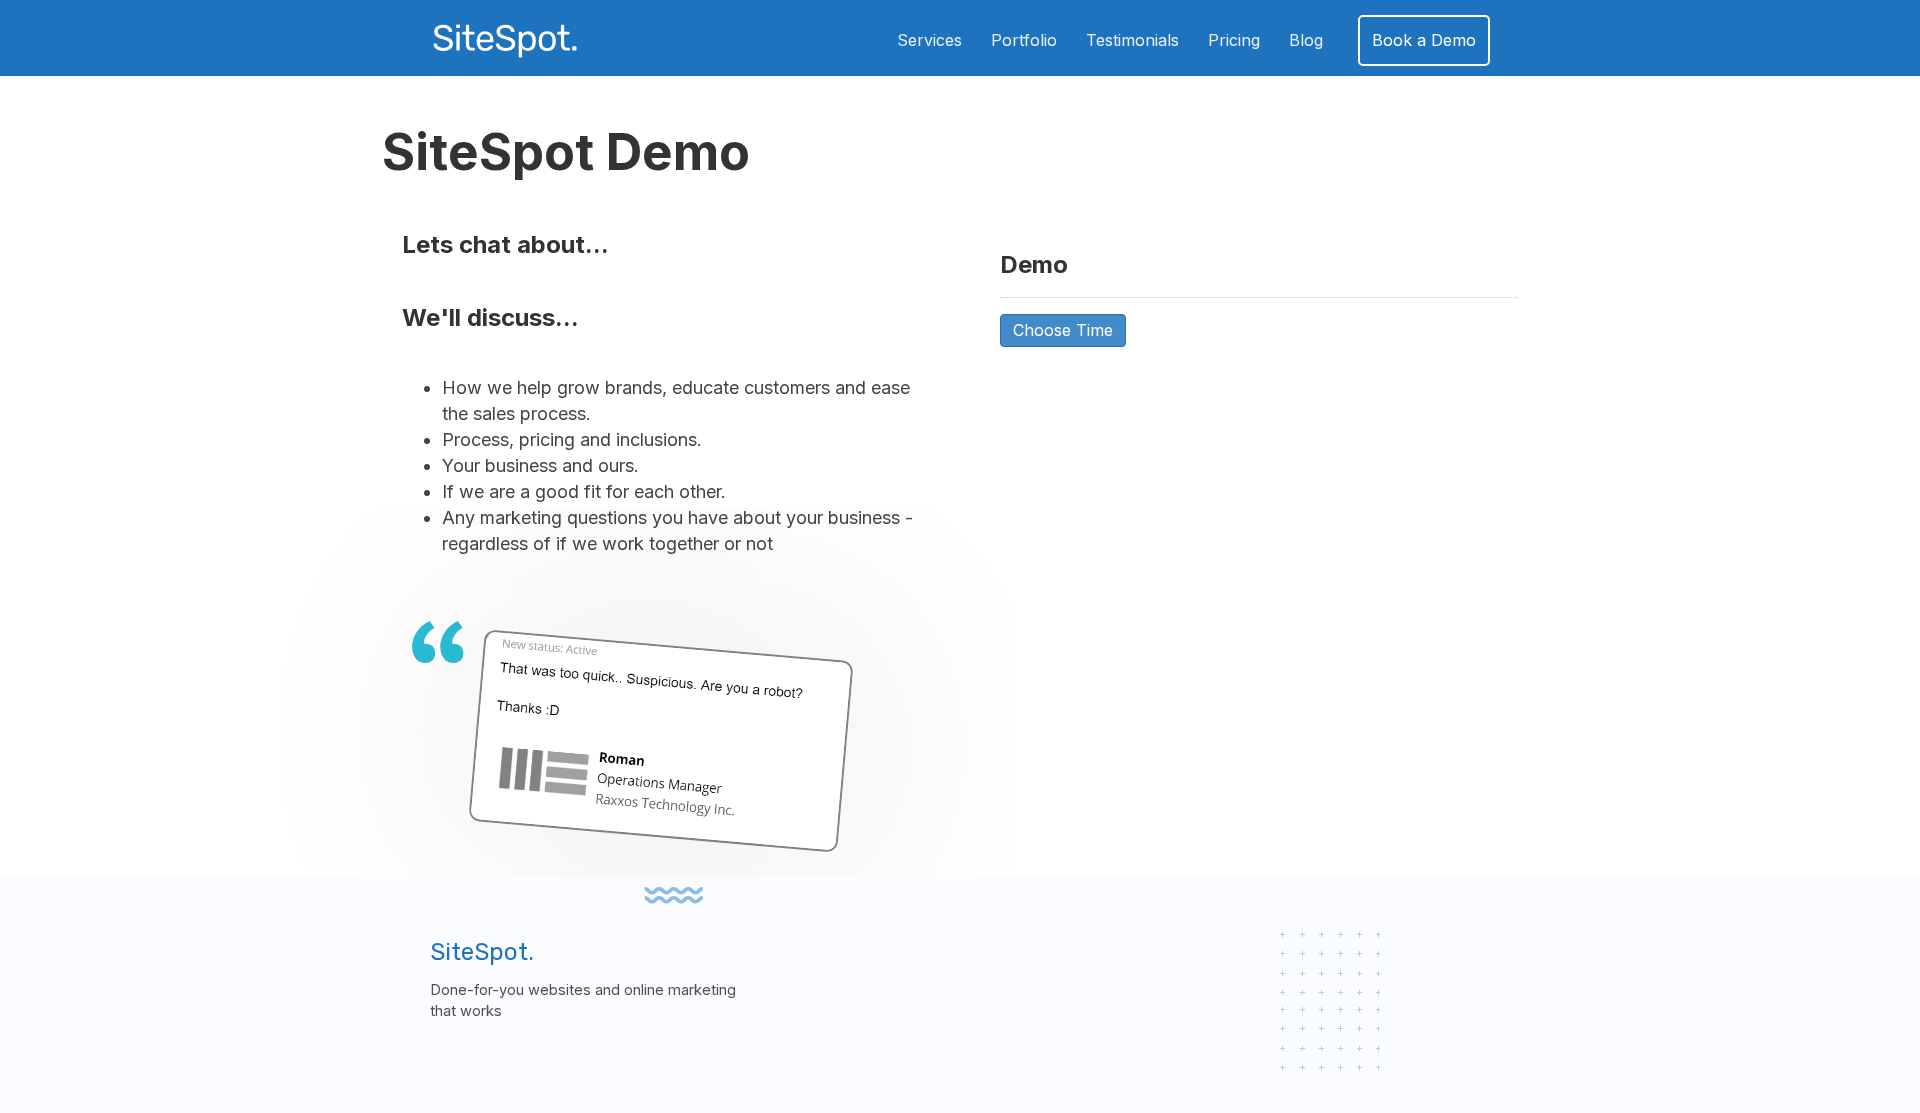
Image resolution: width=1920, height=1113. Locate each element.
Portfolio (1024, 40)
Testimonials (1132, 40)
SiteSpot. (482, 952)
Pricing (1234, 40)
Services (929, 40)
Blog (1306, 40)
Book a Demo (1424, 40)
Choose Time (1063, 330)
